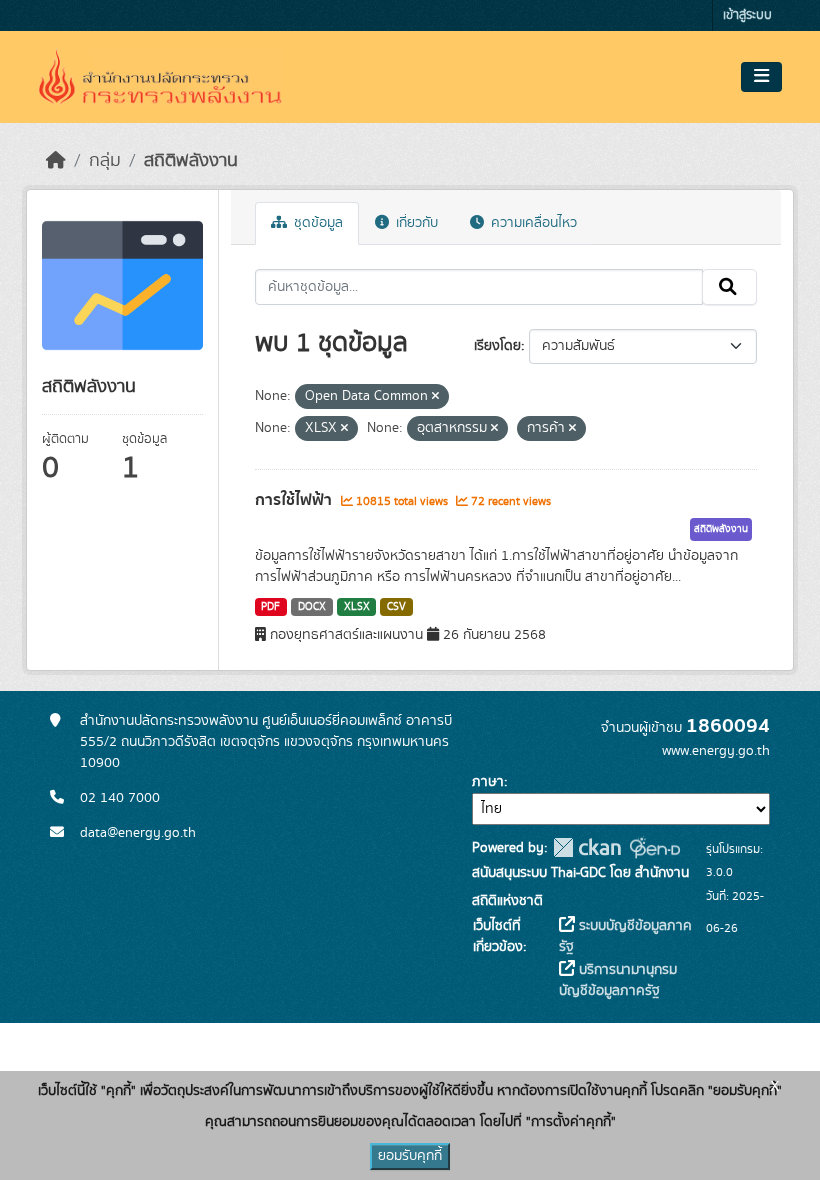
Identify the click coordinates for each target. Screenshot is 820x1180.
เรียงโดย (497, 346)
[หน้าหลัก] (56, 161)
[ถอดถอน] (435, 397)
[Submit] (729, 287)
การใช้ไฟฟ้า (295, 500)
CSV (396, 607)
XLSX (357, 607)
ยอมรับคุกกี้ (410, 1156)
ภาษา (488, 782)
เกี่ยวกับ (415, 223)
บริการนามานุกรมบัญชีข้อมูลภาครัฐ (618, 980)
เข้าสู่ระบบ (747, 15)
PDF (270, 607)
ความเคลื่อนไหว (532, 223)
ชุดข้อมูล (316, 223)
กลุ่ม (105, 161)
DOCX (312, 607)
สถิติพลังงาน (191, 161)
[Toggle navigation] (761, 77)
